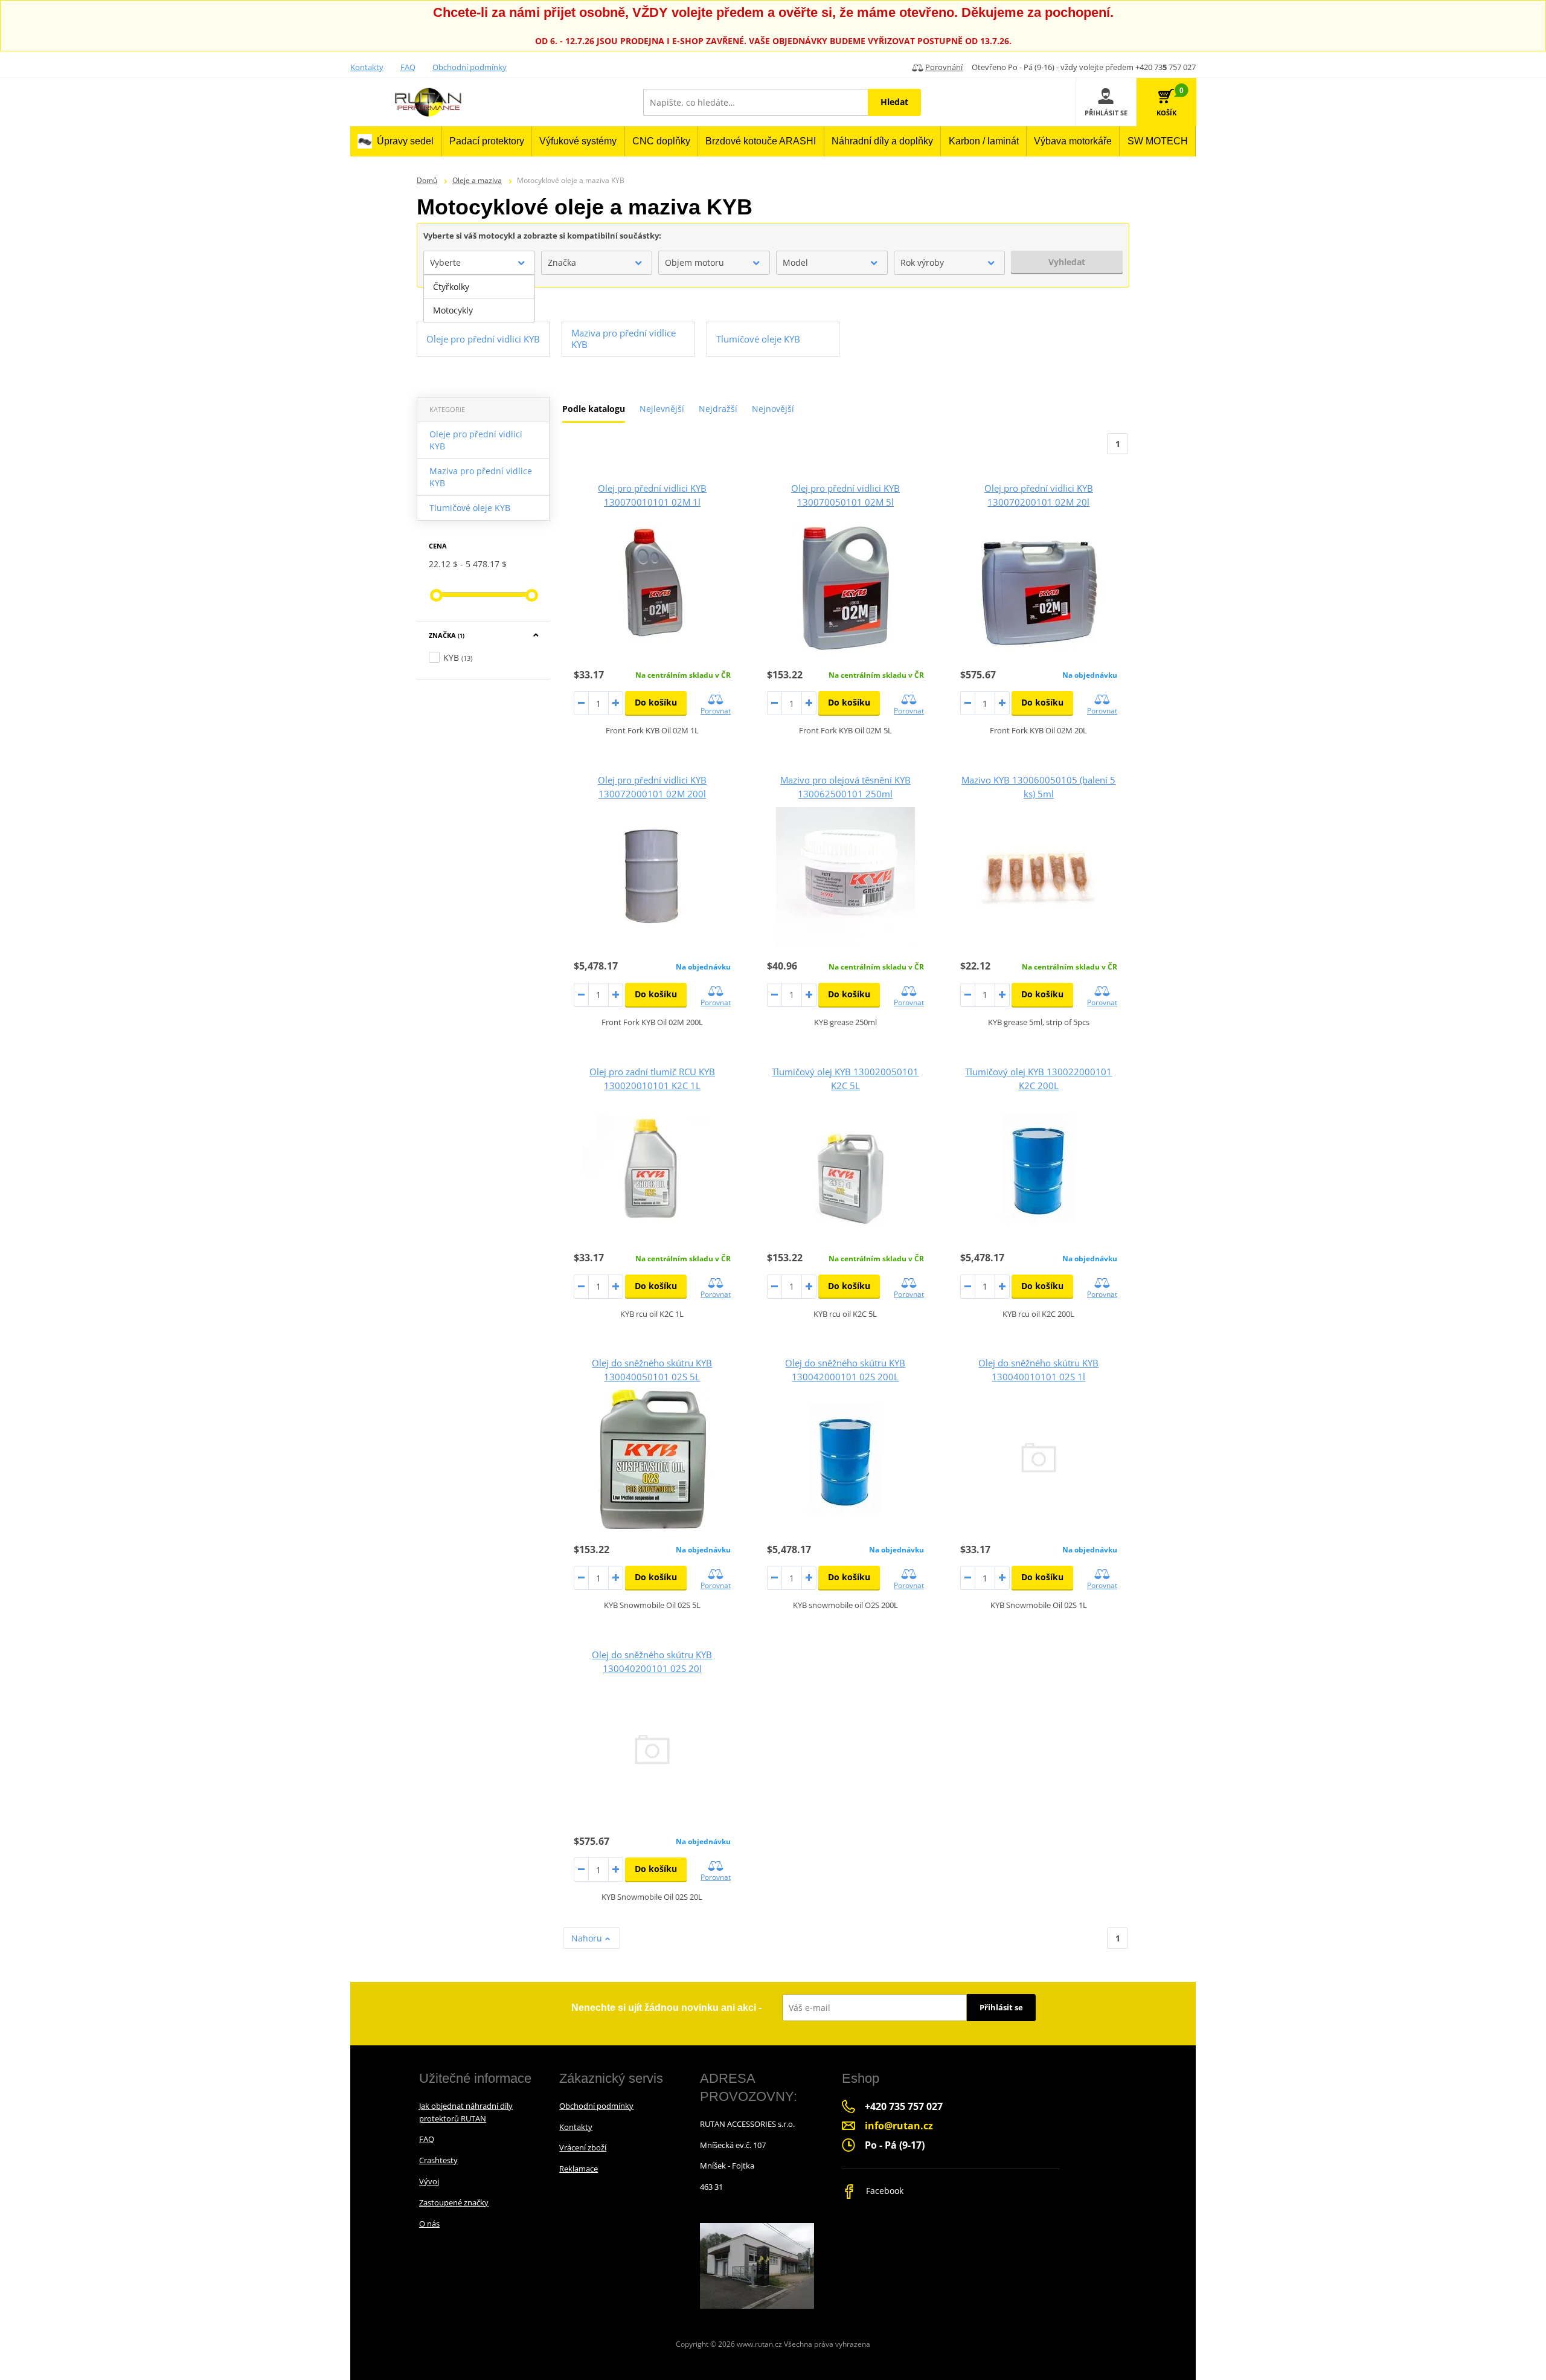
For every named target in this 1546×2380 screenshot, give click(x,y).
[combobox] (479, 263)
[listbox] (479, 299)
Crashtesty (438, 2160)
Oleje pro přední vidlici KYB (476, 440)
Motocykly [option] (453, 310)
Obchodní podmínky (470, 67)
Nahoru (588, 1938)
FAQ (408, 67)
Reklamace (579, 2169)
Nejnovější (773, 409)
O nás (429, 2224)
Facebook (884, 2191)
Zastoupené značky (454, 2202)
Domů (427, 180)
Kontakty (367, 67)
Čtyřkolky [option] (451, 287)
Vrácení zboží (583, 2147)
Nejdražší (718, 409)
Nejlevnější (662, 409)
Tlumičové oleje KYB (470, 508)
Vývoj (429, 2181)
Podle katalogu (594, 409)
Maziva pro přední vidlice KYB (481, 477)
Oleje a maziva (477, 180)
